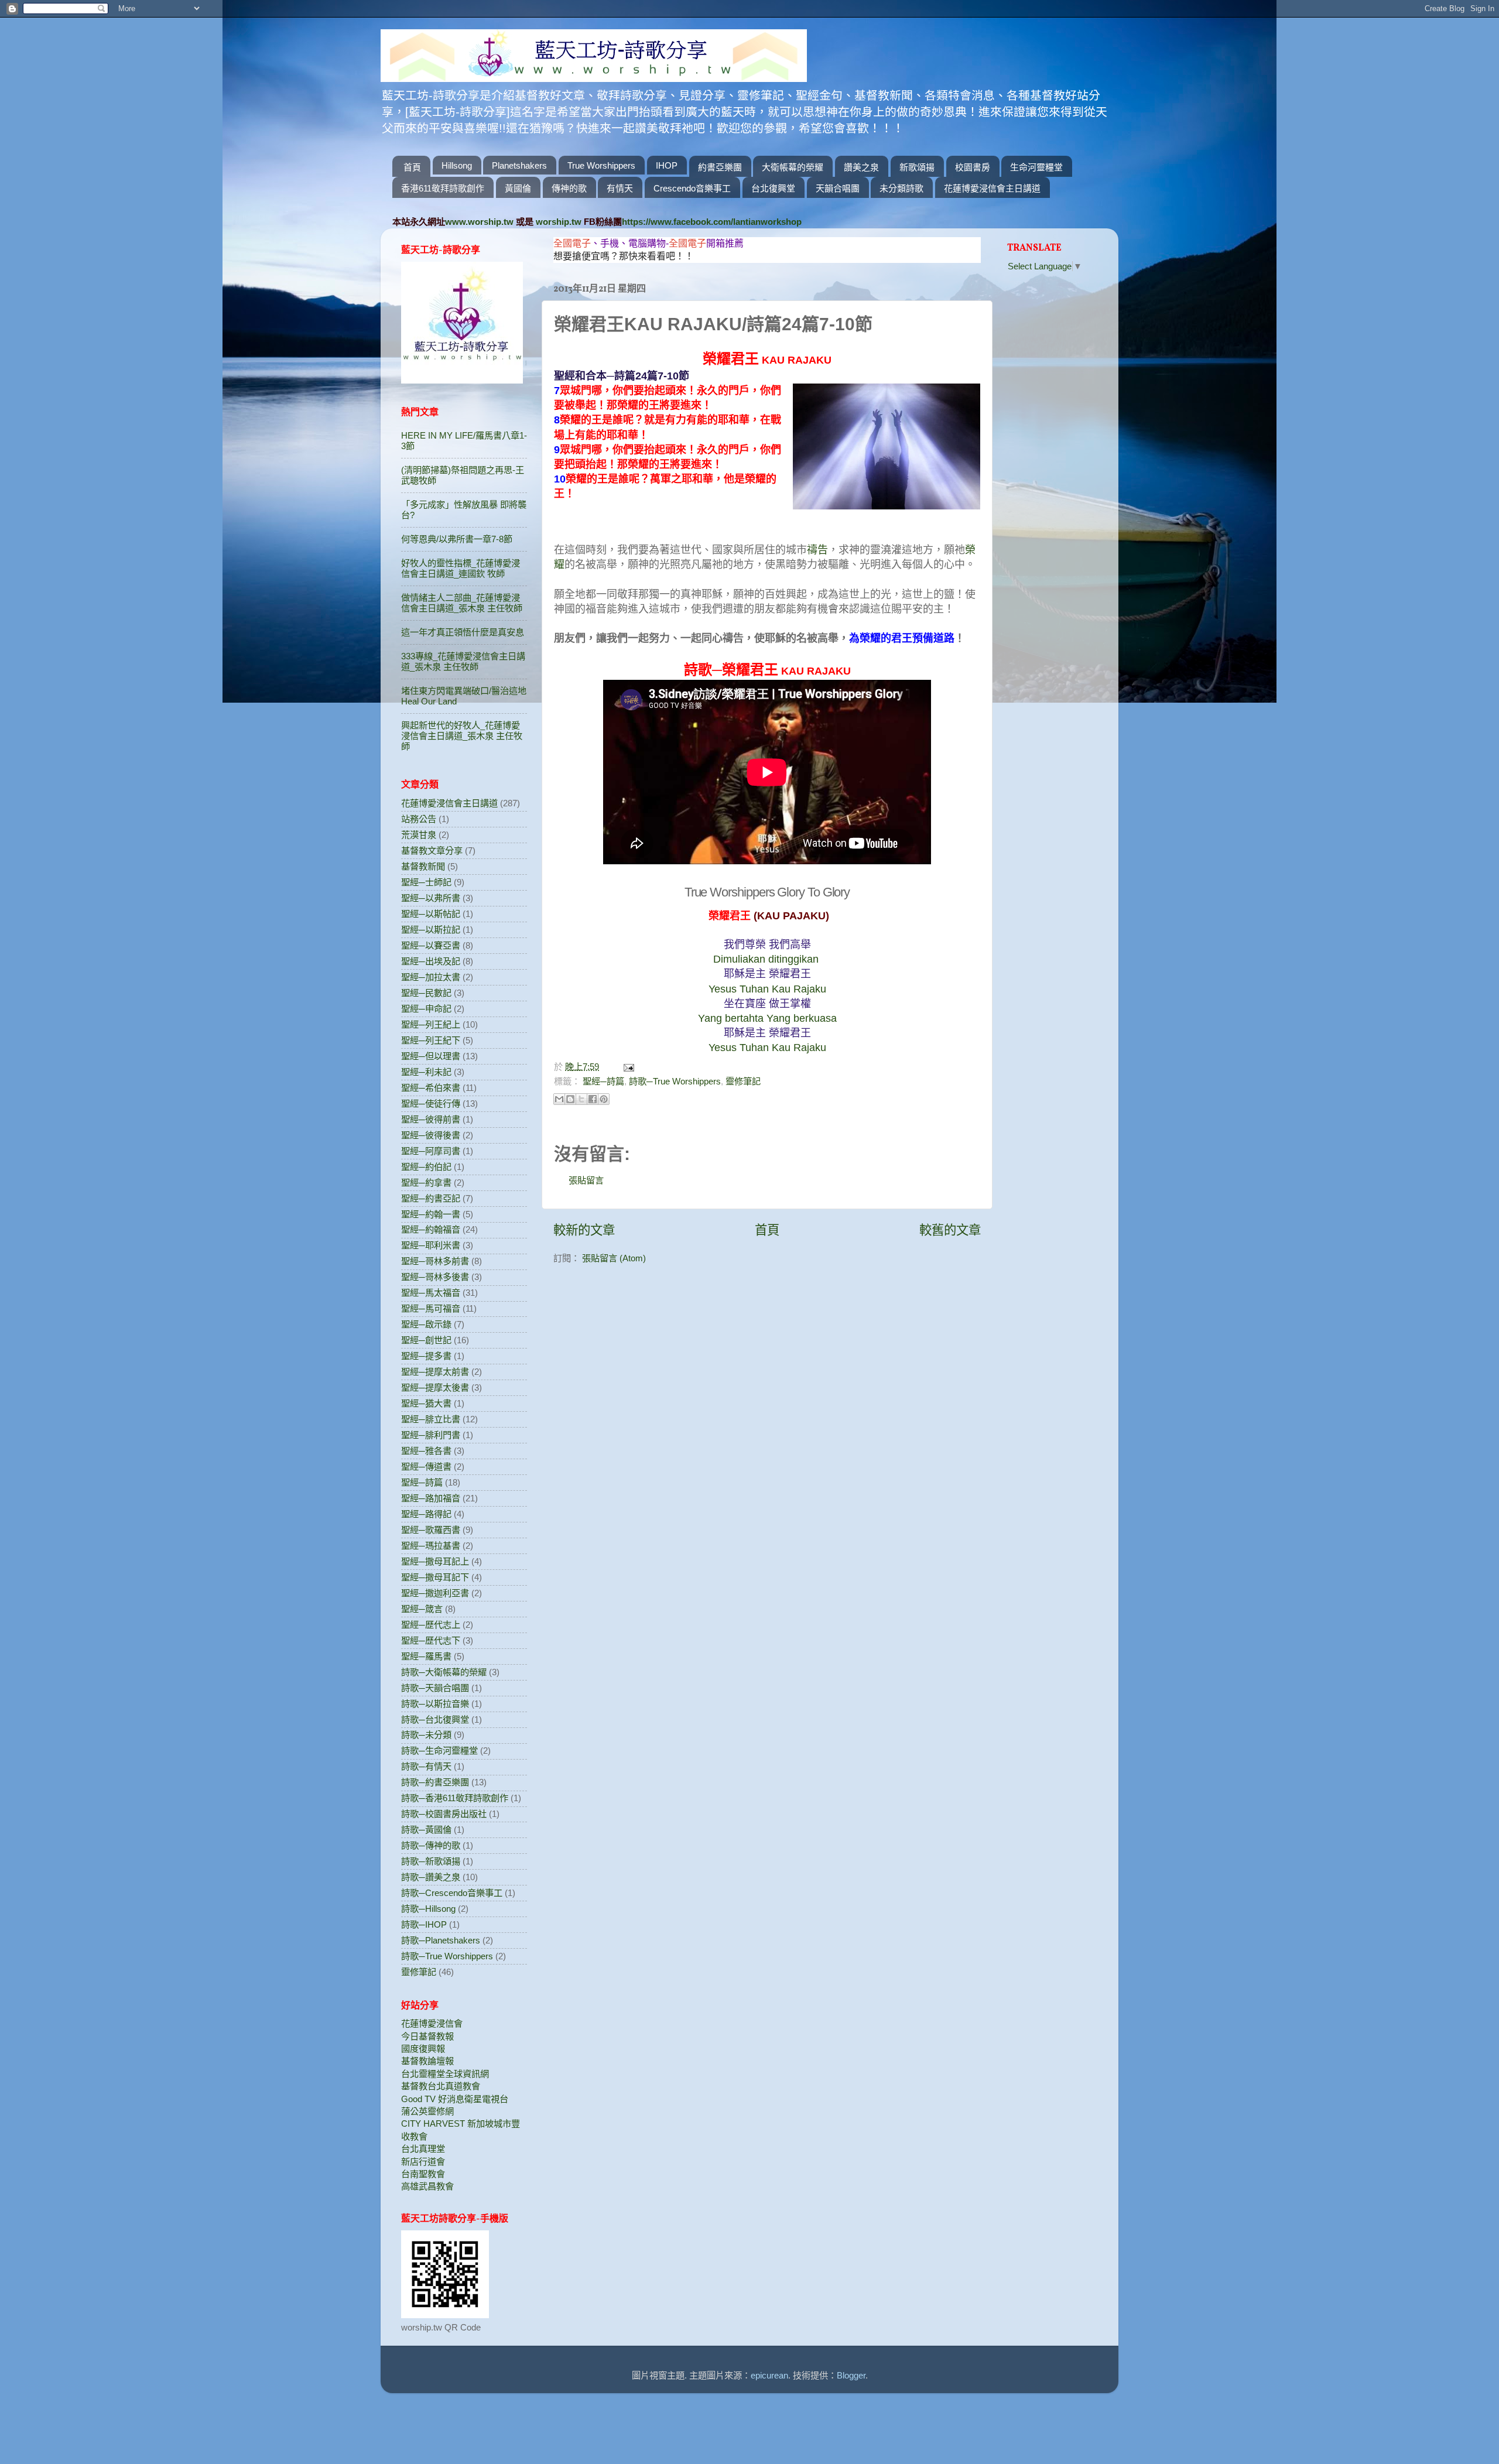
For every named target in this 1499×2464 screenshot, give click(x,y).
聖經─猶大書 (426, 1403)
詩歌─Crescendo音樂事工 (452, 1893)
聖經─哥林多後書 (435, 1277)
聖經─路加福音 (431, 1498)
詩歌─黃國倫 (426, 1830)
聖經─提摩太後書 (435, 1387)
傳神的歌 (569, 188)
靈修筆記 (743, 1081)
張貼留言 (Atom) (614, 1258)
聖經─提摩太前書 (435, 1372)
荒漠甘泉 (419, 835)
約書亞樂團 (720, 167)
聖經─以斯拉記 (431, 930)
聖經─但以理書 (431, 1056)
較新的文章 (584, 1230)
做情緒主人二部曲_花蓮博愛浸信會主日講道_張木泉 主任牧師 (462, 603)
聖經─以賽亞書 (431, 945)
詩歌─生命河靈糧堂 (439, 1751)
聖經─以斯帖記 (431, 914)
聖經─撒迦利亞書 (435, 1593)
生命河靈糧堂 (1036, 167)
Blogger (851, 2375)
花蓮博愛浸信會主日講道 (992, 188)
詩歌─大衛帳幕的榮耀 (444, 1672)
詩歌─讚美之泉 (431, 1877)
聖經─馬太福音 (431, 1293)
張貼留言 (586, 1180)
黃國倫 (518, 188)
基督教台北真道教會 (441, 2086)
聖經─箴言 (422, 1609)
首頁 (412, 167)
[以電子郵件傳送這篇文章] (559, 1099)
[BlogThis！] (570, 1099)
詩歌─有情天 (426, 1766)
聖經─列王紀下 (431, 1040)
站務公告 (419, 819)
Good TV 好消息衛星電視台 (455, 2099)
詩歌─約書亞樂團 (435, 1782)
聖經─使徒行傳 (431, 1103)
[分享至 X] (581, 1099)
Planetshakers (519, 165)
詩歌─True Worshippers (675, 1081)
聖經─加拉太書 (431, 977)
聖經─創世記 (426, 1340)
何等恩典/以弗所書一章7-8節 (457, 539)
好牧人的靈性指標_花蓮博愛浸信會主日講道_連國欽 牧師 (461, 568)
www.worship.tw (479, 222)
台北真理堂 (423, 2149)
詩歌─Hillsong (428, 1909)
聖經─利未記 (426, 1072)
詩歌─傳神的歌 (431, 1845)
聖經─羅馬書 (426, 1656)
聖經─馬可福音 (431, 1308)
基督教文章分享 (432, 851)
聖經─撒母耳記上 (435, 1561)
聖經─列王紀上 (431, 1024)
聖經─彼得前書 (431, 1119)
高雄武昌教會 (427, 2186)
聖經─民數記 (426, 993)
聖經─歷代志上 (431, 1625)
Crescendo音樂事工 (692, 188)
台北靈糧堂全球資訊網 (445, 2074)
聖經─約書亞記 (431, 1198)
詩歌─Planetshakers (441, 1940)
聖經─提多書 (426, 1356)
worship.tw (559, 222)
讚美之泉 (861, 167)
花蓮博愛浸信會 (432, 2023)
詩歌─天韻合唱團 (435, 1688)
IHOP (667, 165)
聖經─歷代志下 (431, 1640)
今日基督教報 (427, 2036)
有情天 (620, 188)
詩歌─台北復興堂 (435, 1719)
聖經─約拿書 (426, 1183)
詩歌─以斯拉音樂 (435, 1704)
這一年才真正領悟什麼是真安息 (463, 632)
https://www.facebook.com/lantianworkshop (712, 222)
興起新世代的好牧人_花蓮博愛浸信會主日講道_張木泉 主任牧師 (462, 736)
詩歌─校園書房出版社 (444, 1814)
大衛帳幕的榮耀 (793, 167)
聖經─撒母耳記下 (435, 1577)
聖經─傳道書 (426, 1467)
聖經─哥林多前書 (435, 1261)
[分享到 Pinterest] (604, 1099)
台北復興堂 (773, 188)
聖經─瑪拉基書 (431, 1546)
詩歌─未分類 (426, 1735)
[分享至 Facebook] (593, 1099)
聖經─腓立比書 (431, 1419)
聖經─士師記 (426, 882)
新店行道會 (423, 2162)
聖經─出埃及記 (431, 961)
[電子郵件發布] (627, 1067)
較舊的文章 (950, 1230)
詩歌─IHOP (424, 1924)
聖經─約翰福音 (431, 1229)
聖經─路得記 (426, 1514)
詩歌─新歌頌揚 (431, 1861)
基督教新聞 (423, 866)
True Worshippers (601, 165)
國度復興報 (423, 2049)
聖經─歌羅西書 (431, 1530)
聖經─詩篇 (603, 1081)
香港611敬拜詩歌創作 (443, 188)
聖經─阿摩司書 (431, 1151)
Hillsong (457, 165)
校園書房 (973, 167)
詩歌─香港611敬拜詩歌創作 (455, 1798)
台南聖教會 (423, 2174)
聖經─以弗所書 (431, 898)
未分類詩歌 (901, 188)
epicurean (769, 2375)
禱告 (817, 550)
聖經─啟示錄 (426, 1324)
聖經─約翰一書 (431, 1214)
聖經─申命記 (426, 1009)
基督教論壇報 (427, 2061)
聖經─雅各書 (426, 1451)
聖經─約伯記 (426, 1167)
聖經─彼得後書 (431, 1135)
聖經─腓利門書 (431, 1435)
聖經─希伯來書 (431, 1088)
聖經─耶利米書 (431, 1245)
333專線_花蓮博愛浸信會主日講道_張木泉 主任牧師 (463, 661)
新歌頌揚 (917, 167)
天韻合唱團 (838, 188)
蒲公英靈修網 (427, 2111)
